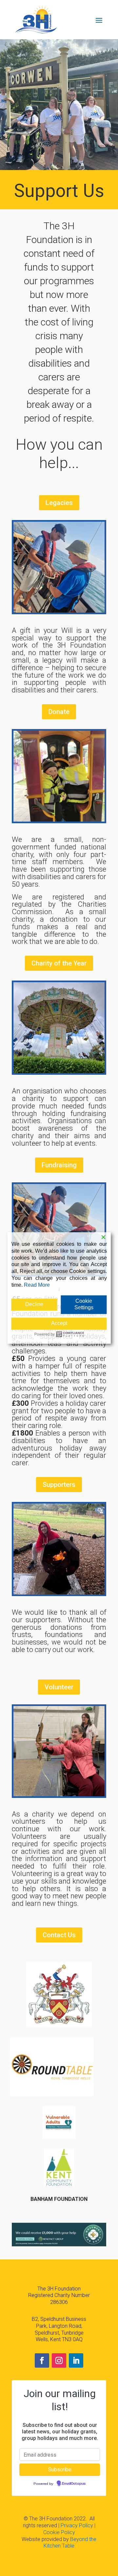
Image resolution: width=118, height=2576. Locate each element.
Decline (34, 1304)
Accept (59, 1323)
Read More (37, 1285)
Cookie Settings (84, 1304)
